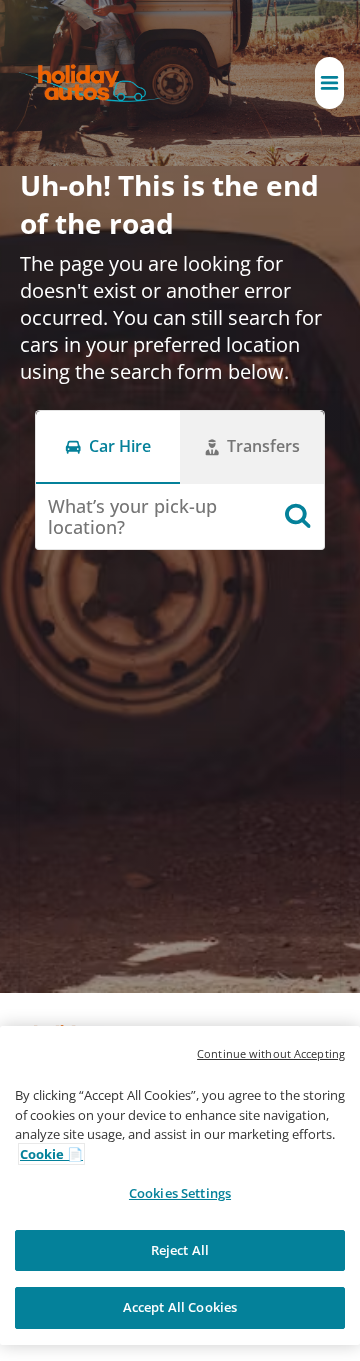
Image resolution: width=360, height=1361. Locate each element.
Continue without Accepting (271, 1053)
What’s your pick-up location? (132, 516)
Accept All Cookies (180, 1307)
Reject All (180, 1250)
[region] (180, 1185)
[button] (329, 83)
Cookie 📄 (51, 1154)
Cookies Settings (180, 1193)
